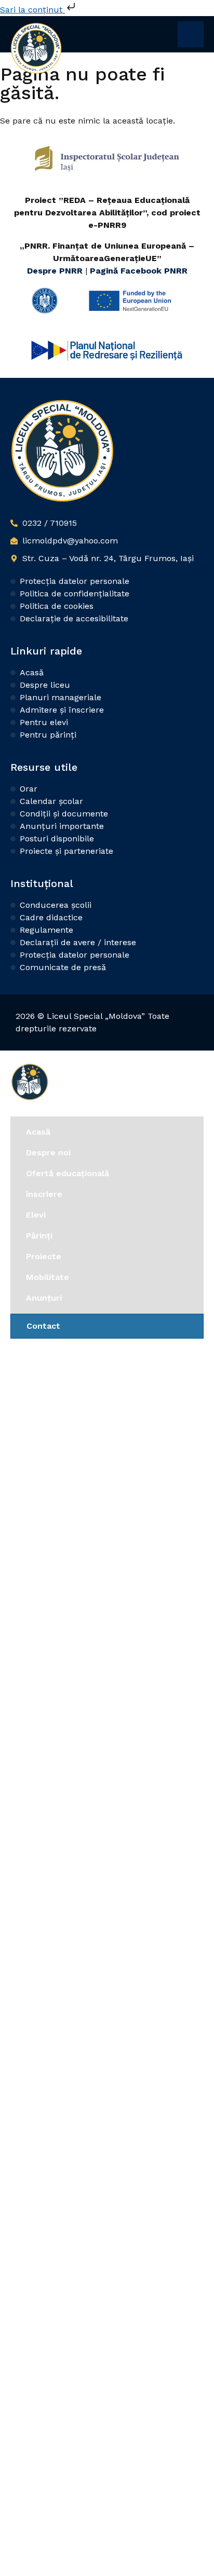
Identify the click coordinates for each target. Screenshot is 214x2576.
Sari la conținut (32, 10)
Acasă (38, 1132)
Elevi (36, 1215)
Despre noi (48, 1153)
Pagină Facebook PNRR (139, 271)
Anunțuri (44, 1298)
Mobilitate (48, 1277)
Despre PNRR (56, 271)
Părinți (39, 1236)
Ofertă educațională (68, 1173)
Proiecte (44, 1256)
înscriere (44, 1194)
